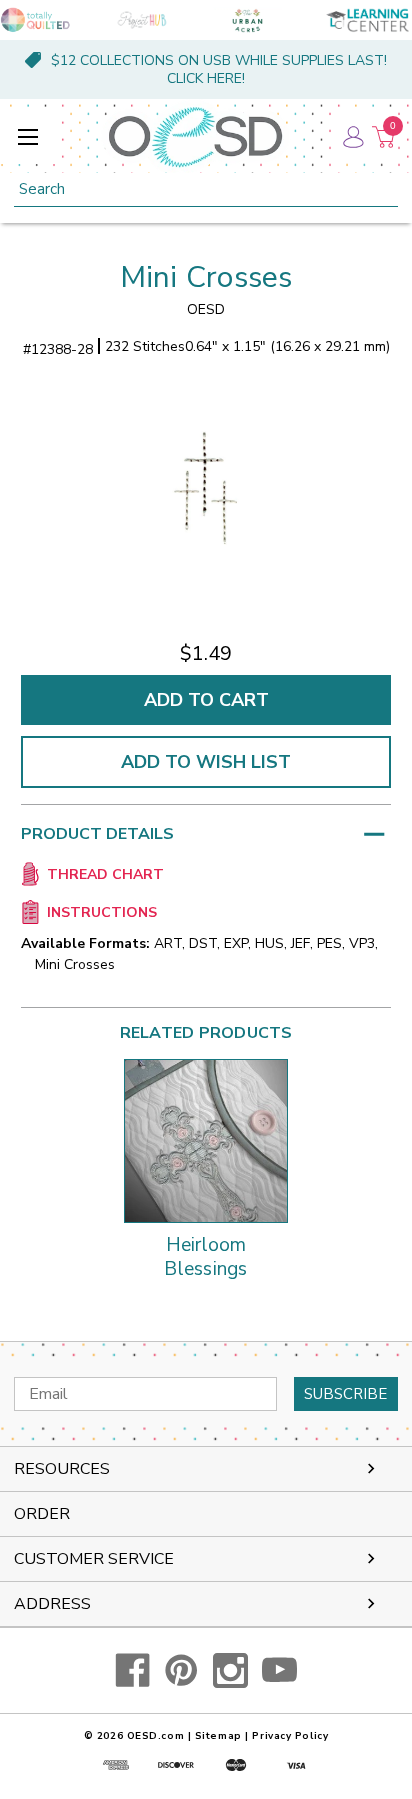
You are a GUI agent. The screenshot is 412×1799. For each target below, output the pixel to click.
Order (42, 1514)
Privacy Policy (290, 1736)
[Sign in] (352, 137)
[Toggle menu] (27, 136)
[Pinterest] (181, 1670)
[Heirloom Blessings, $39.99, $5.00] (206, 1141)
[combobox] (206, 189)
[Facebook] (132, 1670)
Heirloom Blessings (205, 1258)
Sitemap (218, 1736)
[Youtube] (279, 1670)
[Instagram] (230, 1670)
